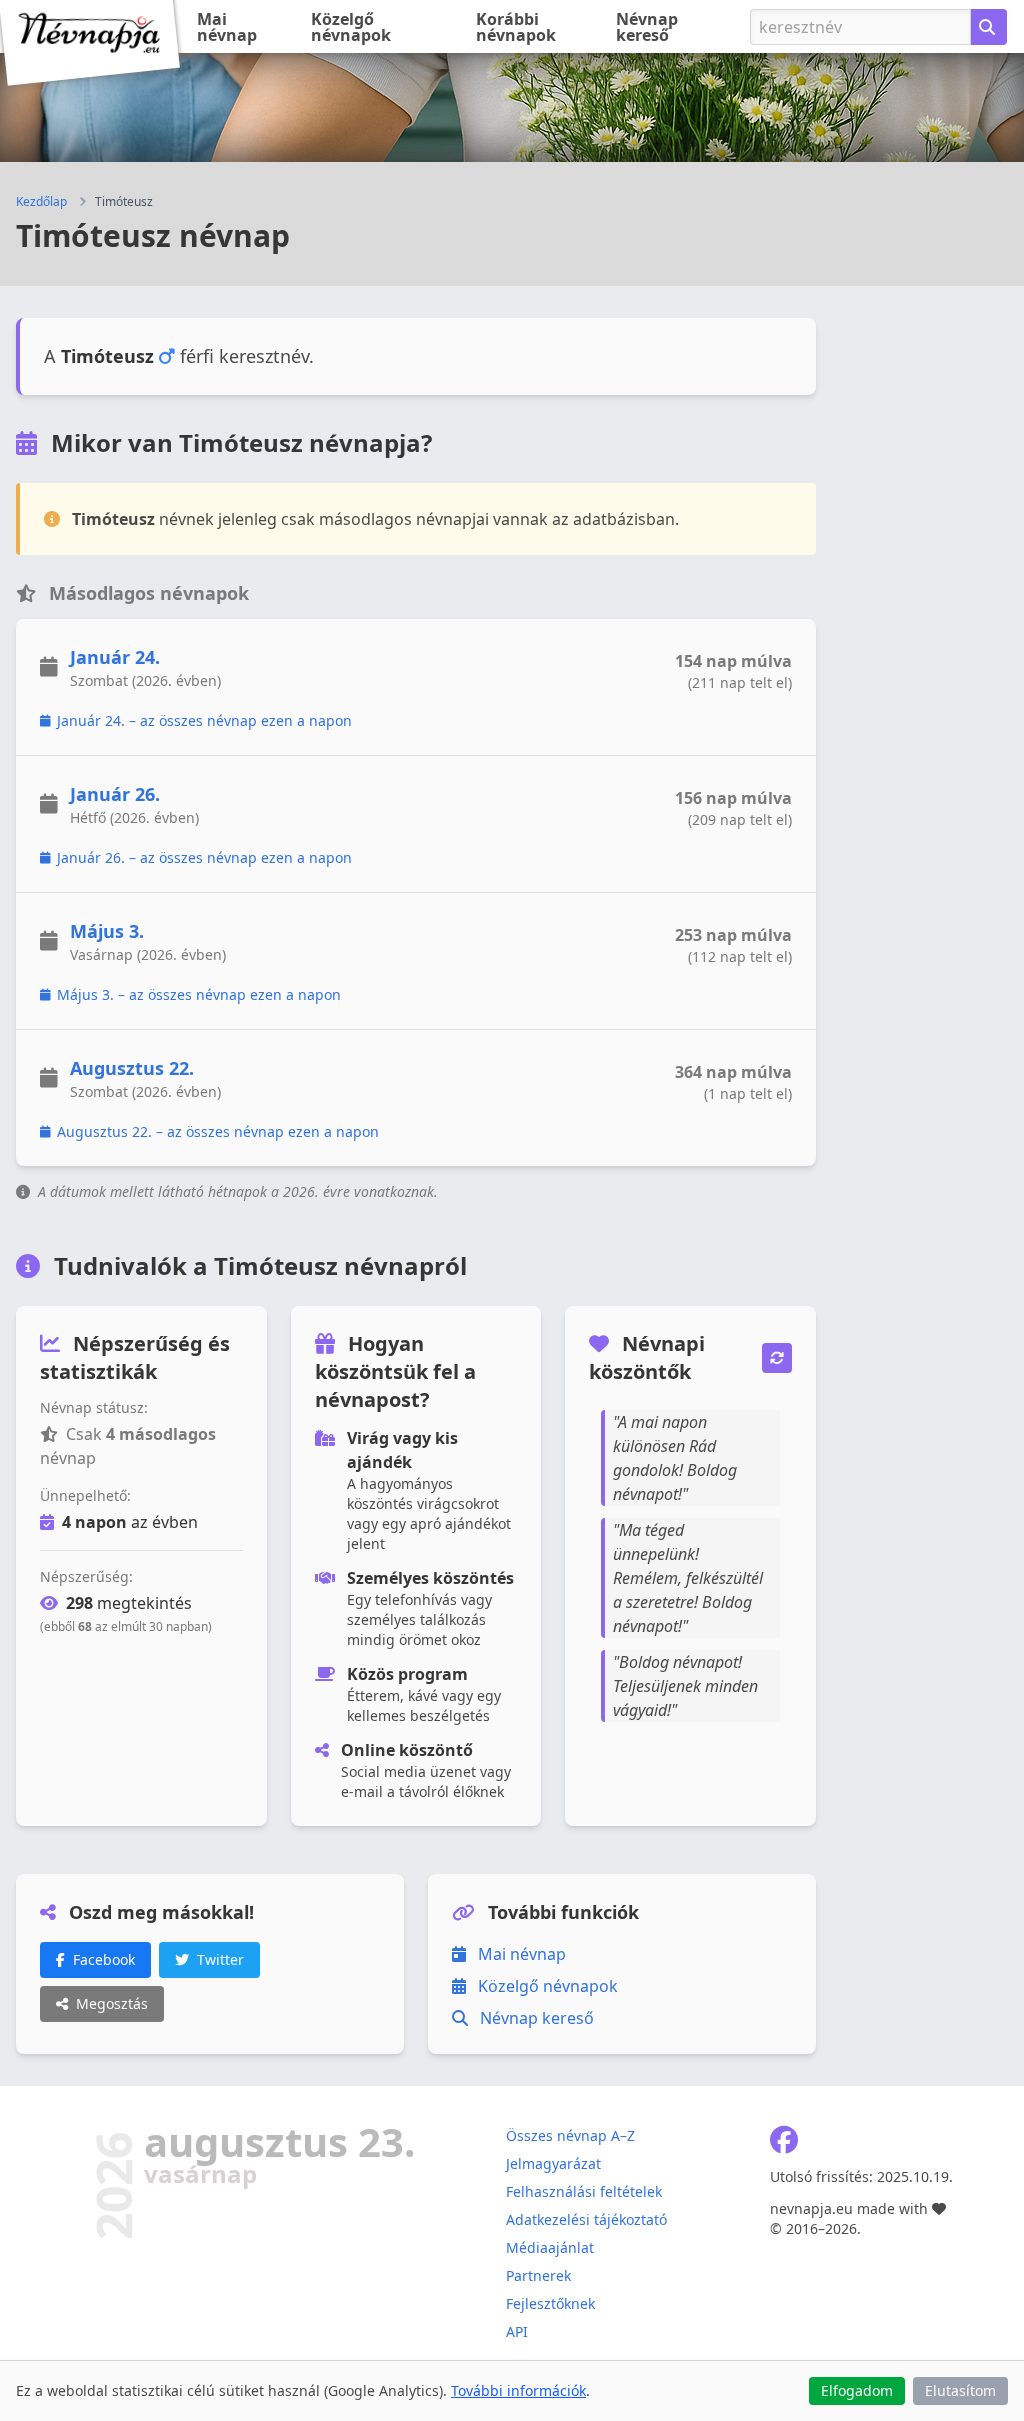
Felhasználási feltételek (584, 2191)
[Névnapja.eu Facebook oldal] (784, 2144)
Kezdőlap (41, 202)
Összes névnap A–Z (570, 2135)
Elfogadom (857, 2390)
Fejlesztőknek (550, 2303)
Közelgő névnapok (351, 27)
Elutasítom (960, 2390)
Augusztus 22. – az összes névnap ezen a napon (218, 1131)
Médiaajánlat (550, 2247)
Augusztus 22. (132, 1068)
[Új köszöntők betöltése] (777, 1358)
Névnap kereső (647, 27)
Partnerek (538, 2275)
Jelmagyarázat (553, 2163)
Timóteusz (124, 202)
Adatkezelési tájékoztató (586, 2219)
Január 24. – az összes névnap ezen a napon (204, 720)
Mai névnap (227, 27)
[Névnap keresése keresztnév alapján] (989, 27)
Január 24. (115, 657)
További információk (518, 2390)
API (517, 2331)
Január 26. (115, 794)
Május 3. (107, 931)
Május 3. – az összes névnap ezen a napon (199, 994)
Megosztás (112, 2003)
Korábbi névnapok (516, 27)
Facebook (104, 1959)
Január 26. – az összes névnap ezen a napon (204, 857)
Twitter (220, 1959)
